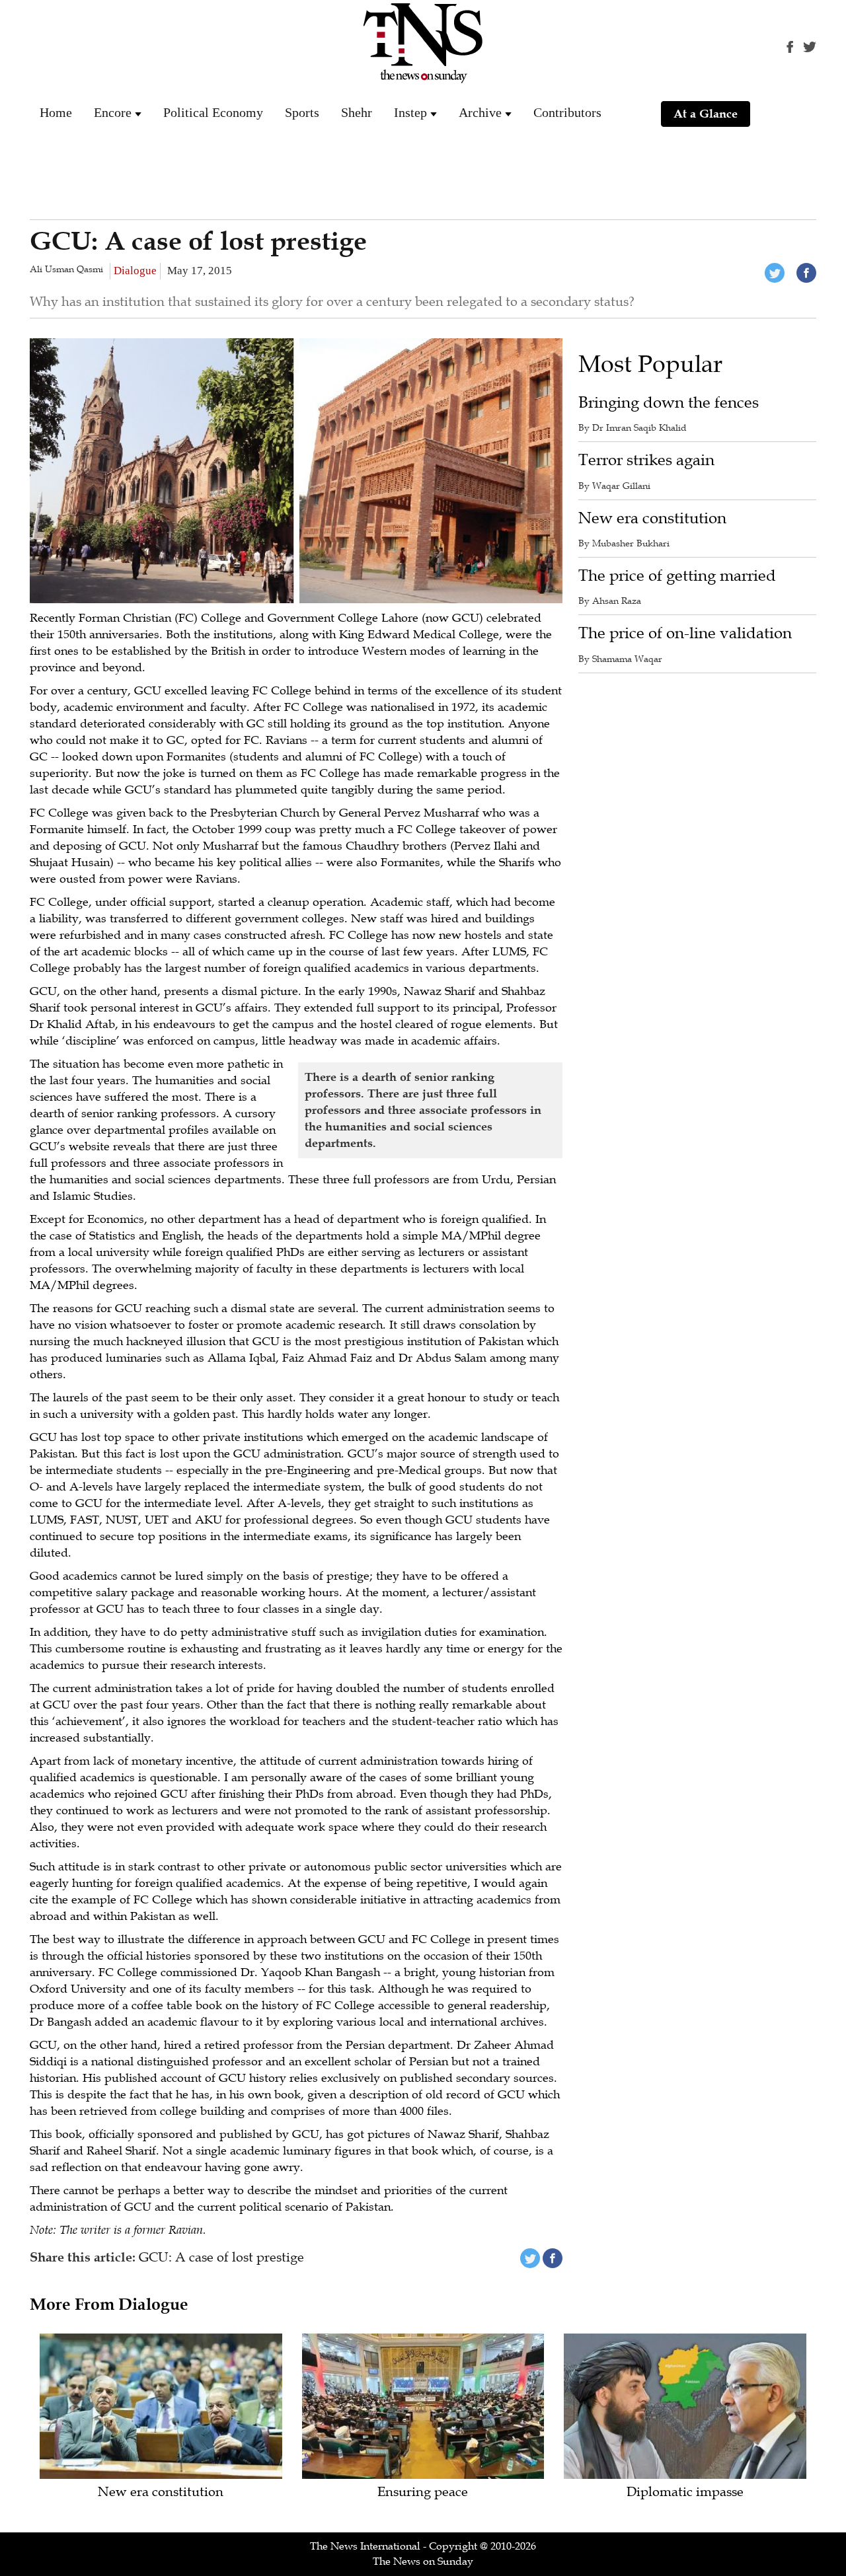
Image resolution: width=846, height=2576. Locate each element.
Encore (113, 112)
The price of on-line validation (685, 633)
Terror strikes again (646, 460)
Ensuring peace (423, 2492)
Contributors (567, 112)
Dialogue (135, 271)
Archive (480, 112)
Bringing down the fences (669, 403)
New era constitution (652, 518)
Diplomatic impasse (685, 2492)
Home (56, 112)
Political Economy (213, 112)
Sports (302, 112)
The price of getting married (677, 576)
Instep (410, 112)
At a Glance (706, 114)
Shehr (357, 112)
